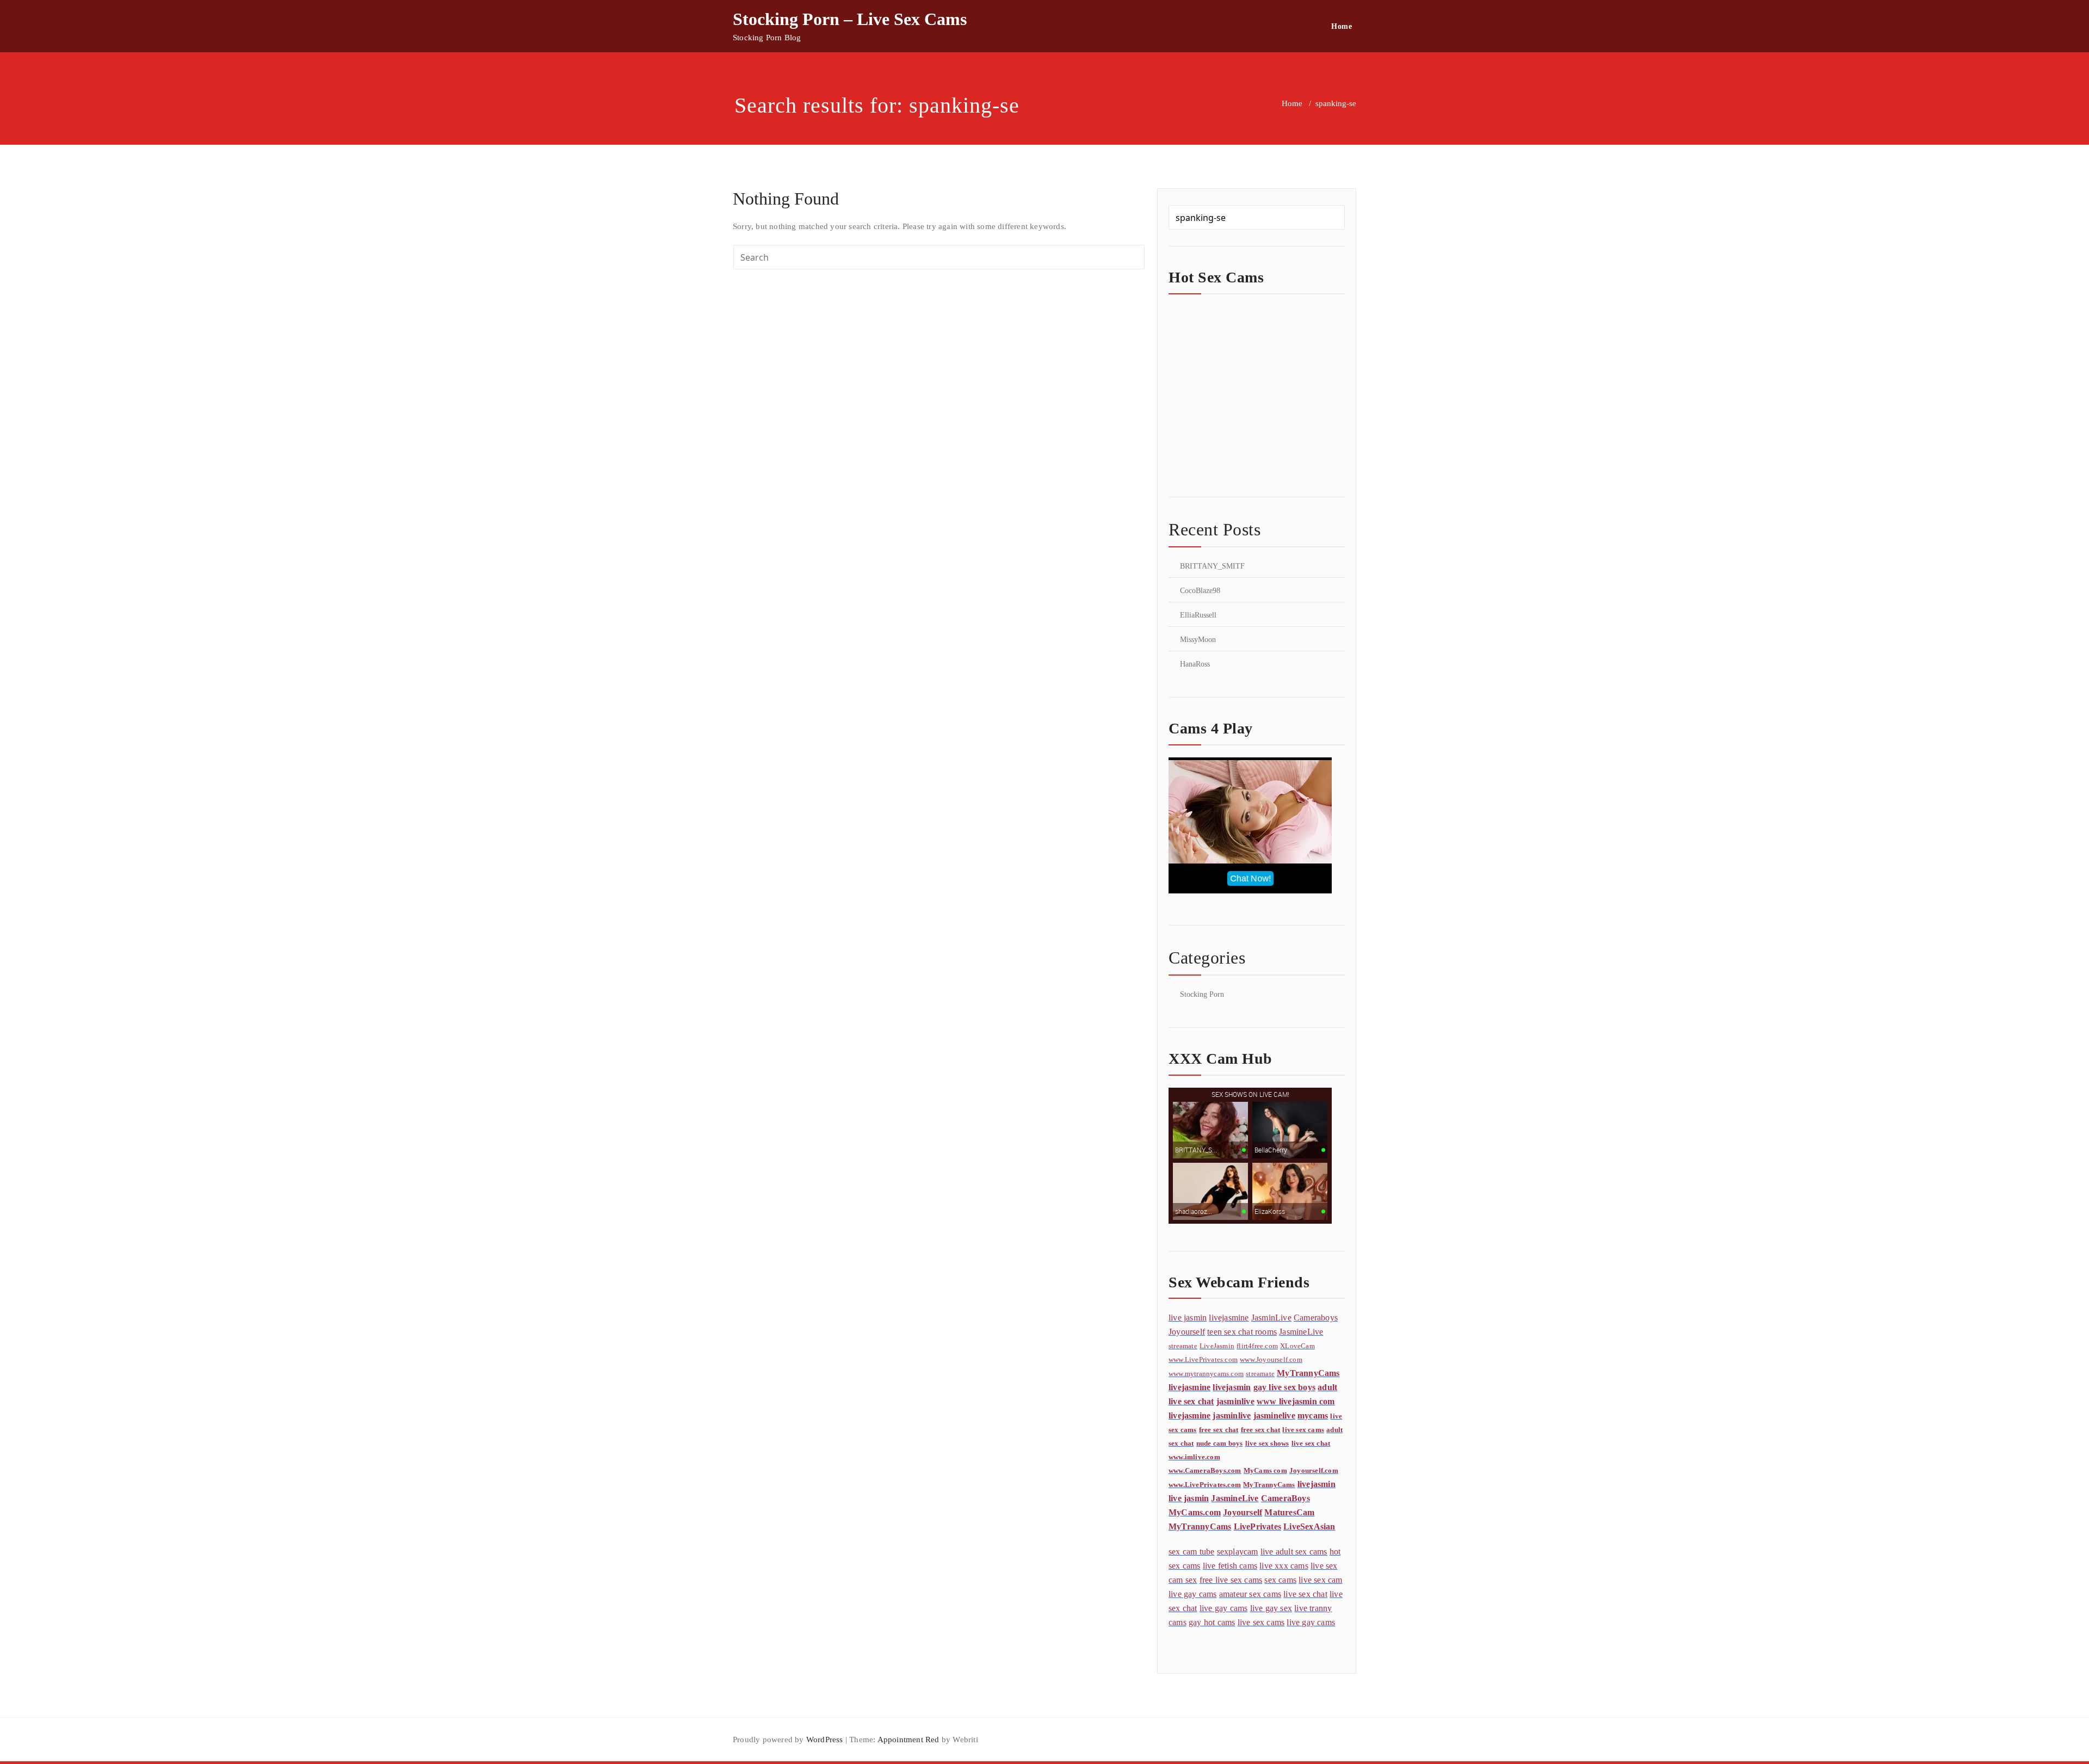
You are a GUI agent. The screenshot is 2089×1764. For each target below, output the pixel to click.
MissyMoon (1198, 640)
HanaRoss (1195, 664)
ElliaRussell (1198, 615)
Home (1342, 26)
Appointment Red (907, 1740)
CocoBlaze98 (1200, 591)
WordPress (825, 1740)
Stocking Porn (1202, 994)
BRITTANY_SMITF (1212, 566)
